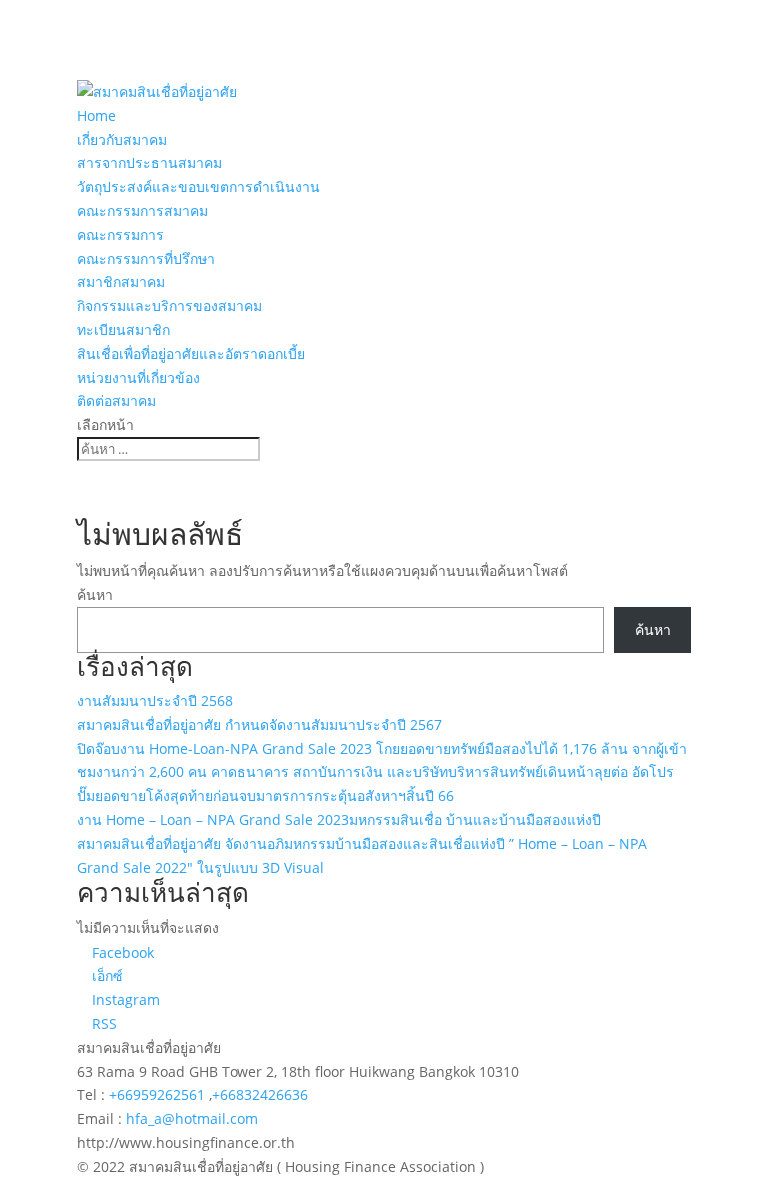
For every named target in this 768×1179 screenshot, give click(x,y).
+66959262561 (159, 1094)
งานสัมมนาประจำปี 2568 (155, 700)
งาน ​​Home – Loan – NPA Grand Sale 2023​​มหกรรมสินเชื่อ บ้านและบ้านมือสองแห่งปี (339, 819)
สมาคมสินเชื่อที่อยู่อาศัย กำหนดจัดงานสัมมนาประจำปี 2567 (259, 724)
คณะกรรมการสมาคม (142, 210)
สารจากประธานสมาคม (149, 162)
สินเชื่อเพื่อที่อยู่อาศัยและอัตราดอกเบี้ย (191, 353)
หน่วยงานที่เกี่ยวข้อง (138, 377)
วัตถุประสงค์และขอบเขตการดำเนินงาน (198, 186)
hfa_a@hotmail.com (192, 1118)
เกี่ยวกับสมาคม (122, 139)
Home (96, 115)
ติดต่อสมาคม (116, 400)
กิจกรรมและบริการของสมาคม (169, 305)
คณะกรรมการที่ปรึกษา (146, 258)
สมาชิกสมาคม (121, 281)
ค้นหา (95, 594)
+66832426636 (260, 1094)
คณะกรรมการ (120, 234)
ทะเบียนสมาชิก (123, 329)
